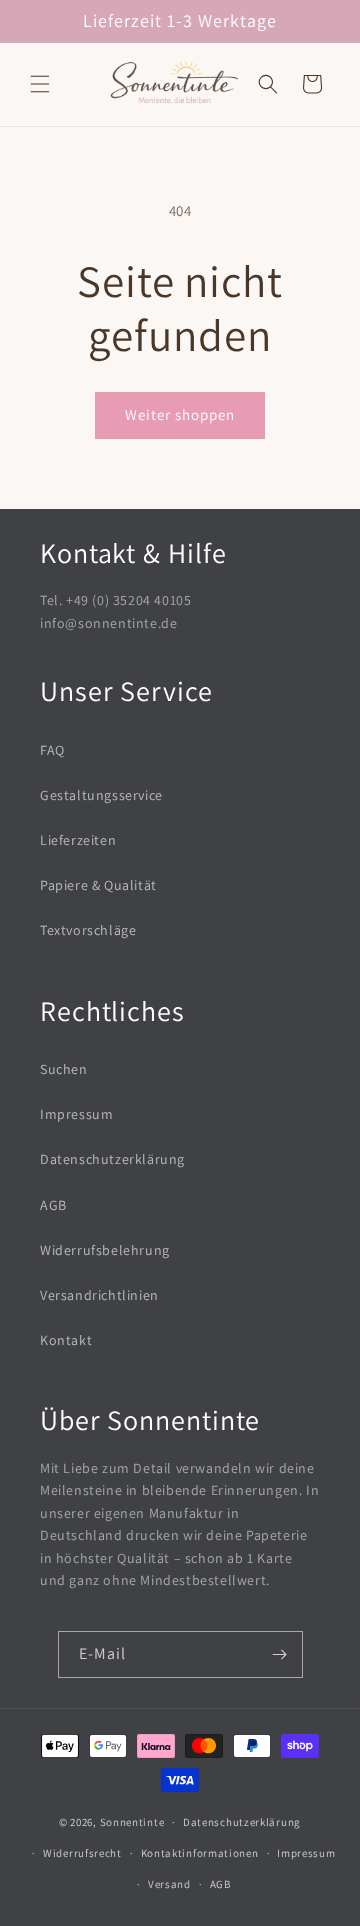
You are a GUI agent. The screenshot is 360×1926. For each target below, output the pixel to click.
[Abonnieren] (280, 1654)
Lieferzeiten (78, 840)
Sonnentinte (132, 1822)
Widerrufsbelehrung (105, 1250)
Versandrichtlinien (99, 1295)
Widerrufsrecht (82, 1853)
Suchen (64, 1069)
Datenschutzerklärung (112, 1159)
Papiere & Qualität (98, 885)
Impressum (76, 1114)
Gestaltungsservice (101, 795)
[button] (40, 84)
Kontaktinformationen (200, 1853)
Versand (169, 1884)
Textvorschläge (88, 930)
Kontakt (66, 1340)
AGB (53, 1205)
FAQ (52, 750)
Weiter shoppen (180, 414)
